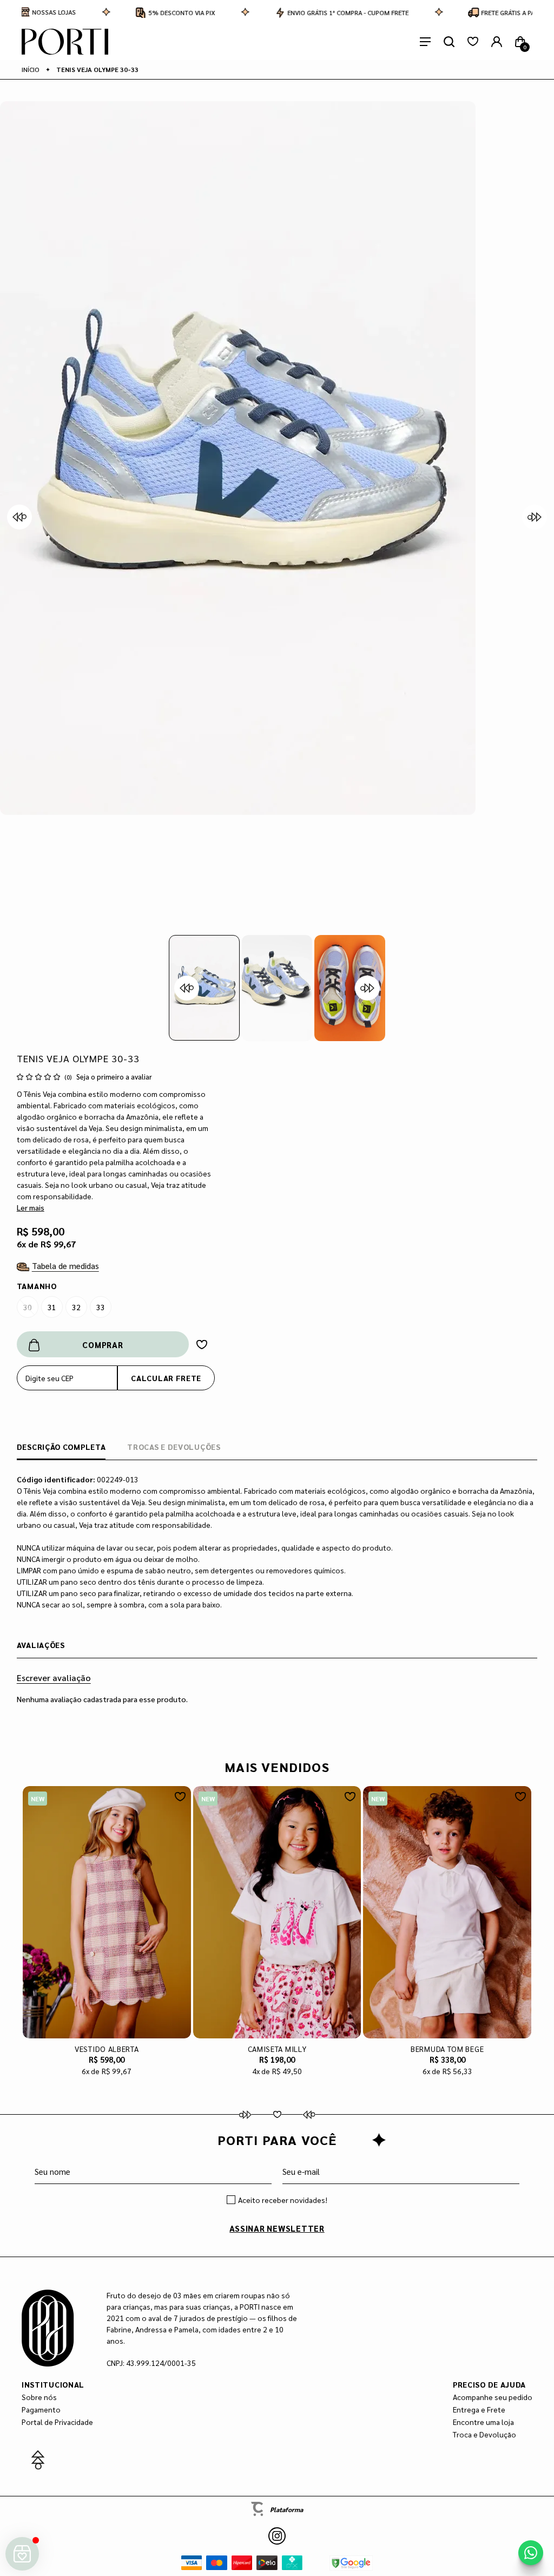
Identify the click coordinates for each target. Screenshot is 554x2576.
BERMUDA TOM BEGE (447, 2049)
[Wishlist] (473, 42)
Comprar (103, 1345)
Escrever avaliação (54, 1678)
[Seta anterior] (19, 517)
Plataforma (286, 2509)
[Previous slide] (187, 988)
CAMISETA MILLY (277, 2049)
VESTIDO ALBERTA (107, 2049)
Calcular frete (166, 1378)
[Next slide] (367, 988)
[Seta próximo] (535, 517)
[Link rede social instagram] (277, 2536)
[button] (204, 988)
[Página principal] (65, 42)
